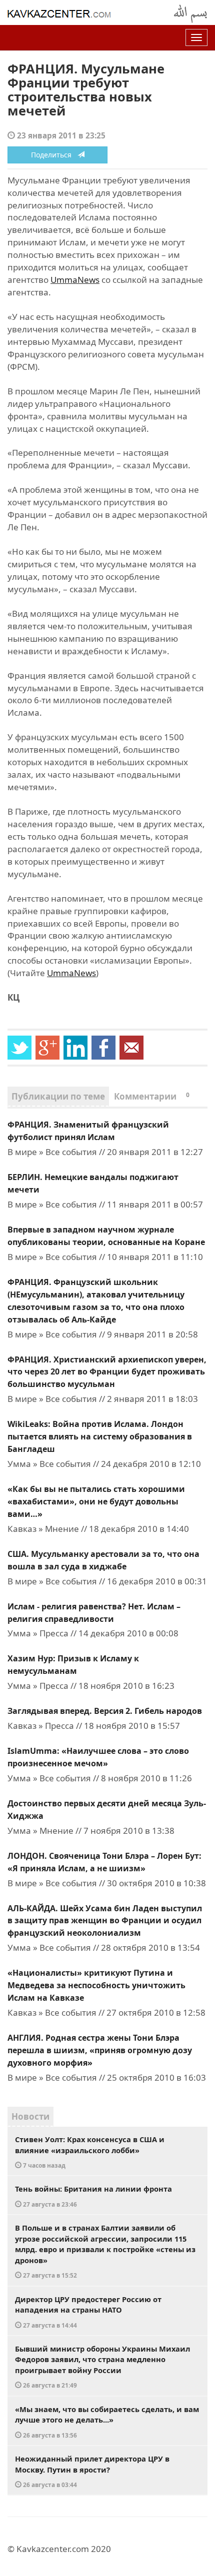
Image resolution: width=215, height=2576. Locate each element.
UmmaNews (75, 280)
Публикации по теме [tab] (58, 1096)
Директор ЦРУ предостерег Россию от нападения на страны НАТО (88, 2312)
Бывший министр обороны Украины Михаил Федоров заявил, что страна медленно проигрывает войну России (102, 2367)
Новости (30, 2116)
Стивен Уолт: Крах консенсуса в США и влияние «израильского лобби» (90, 2152)
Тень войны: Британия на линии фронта (93, 2196)
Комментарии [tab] (152, 1096)
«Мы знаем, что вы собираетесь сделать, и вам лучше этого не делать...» (107, 2422)
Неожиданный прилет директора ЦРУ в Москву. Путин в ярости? (92, 2471)
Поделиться (54, 155)
